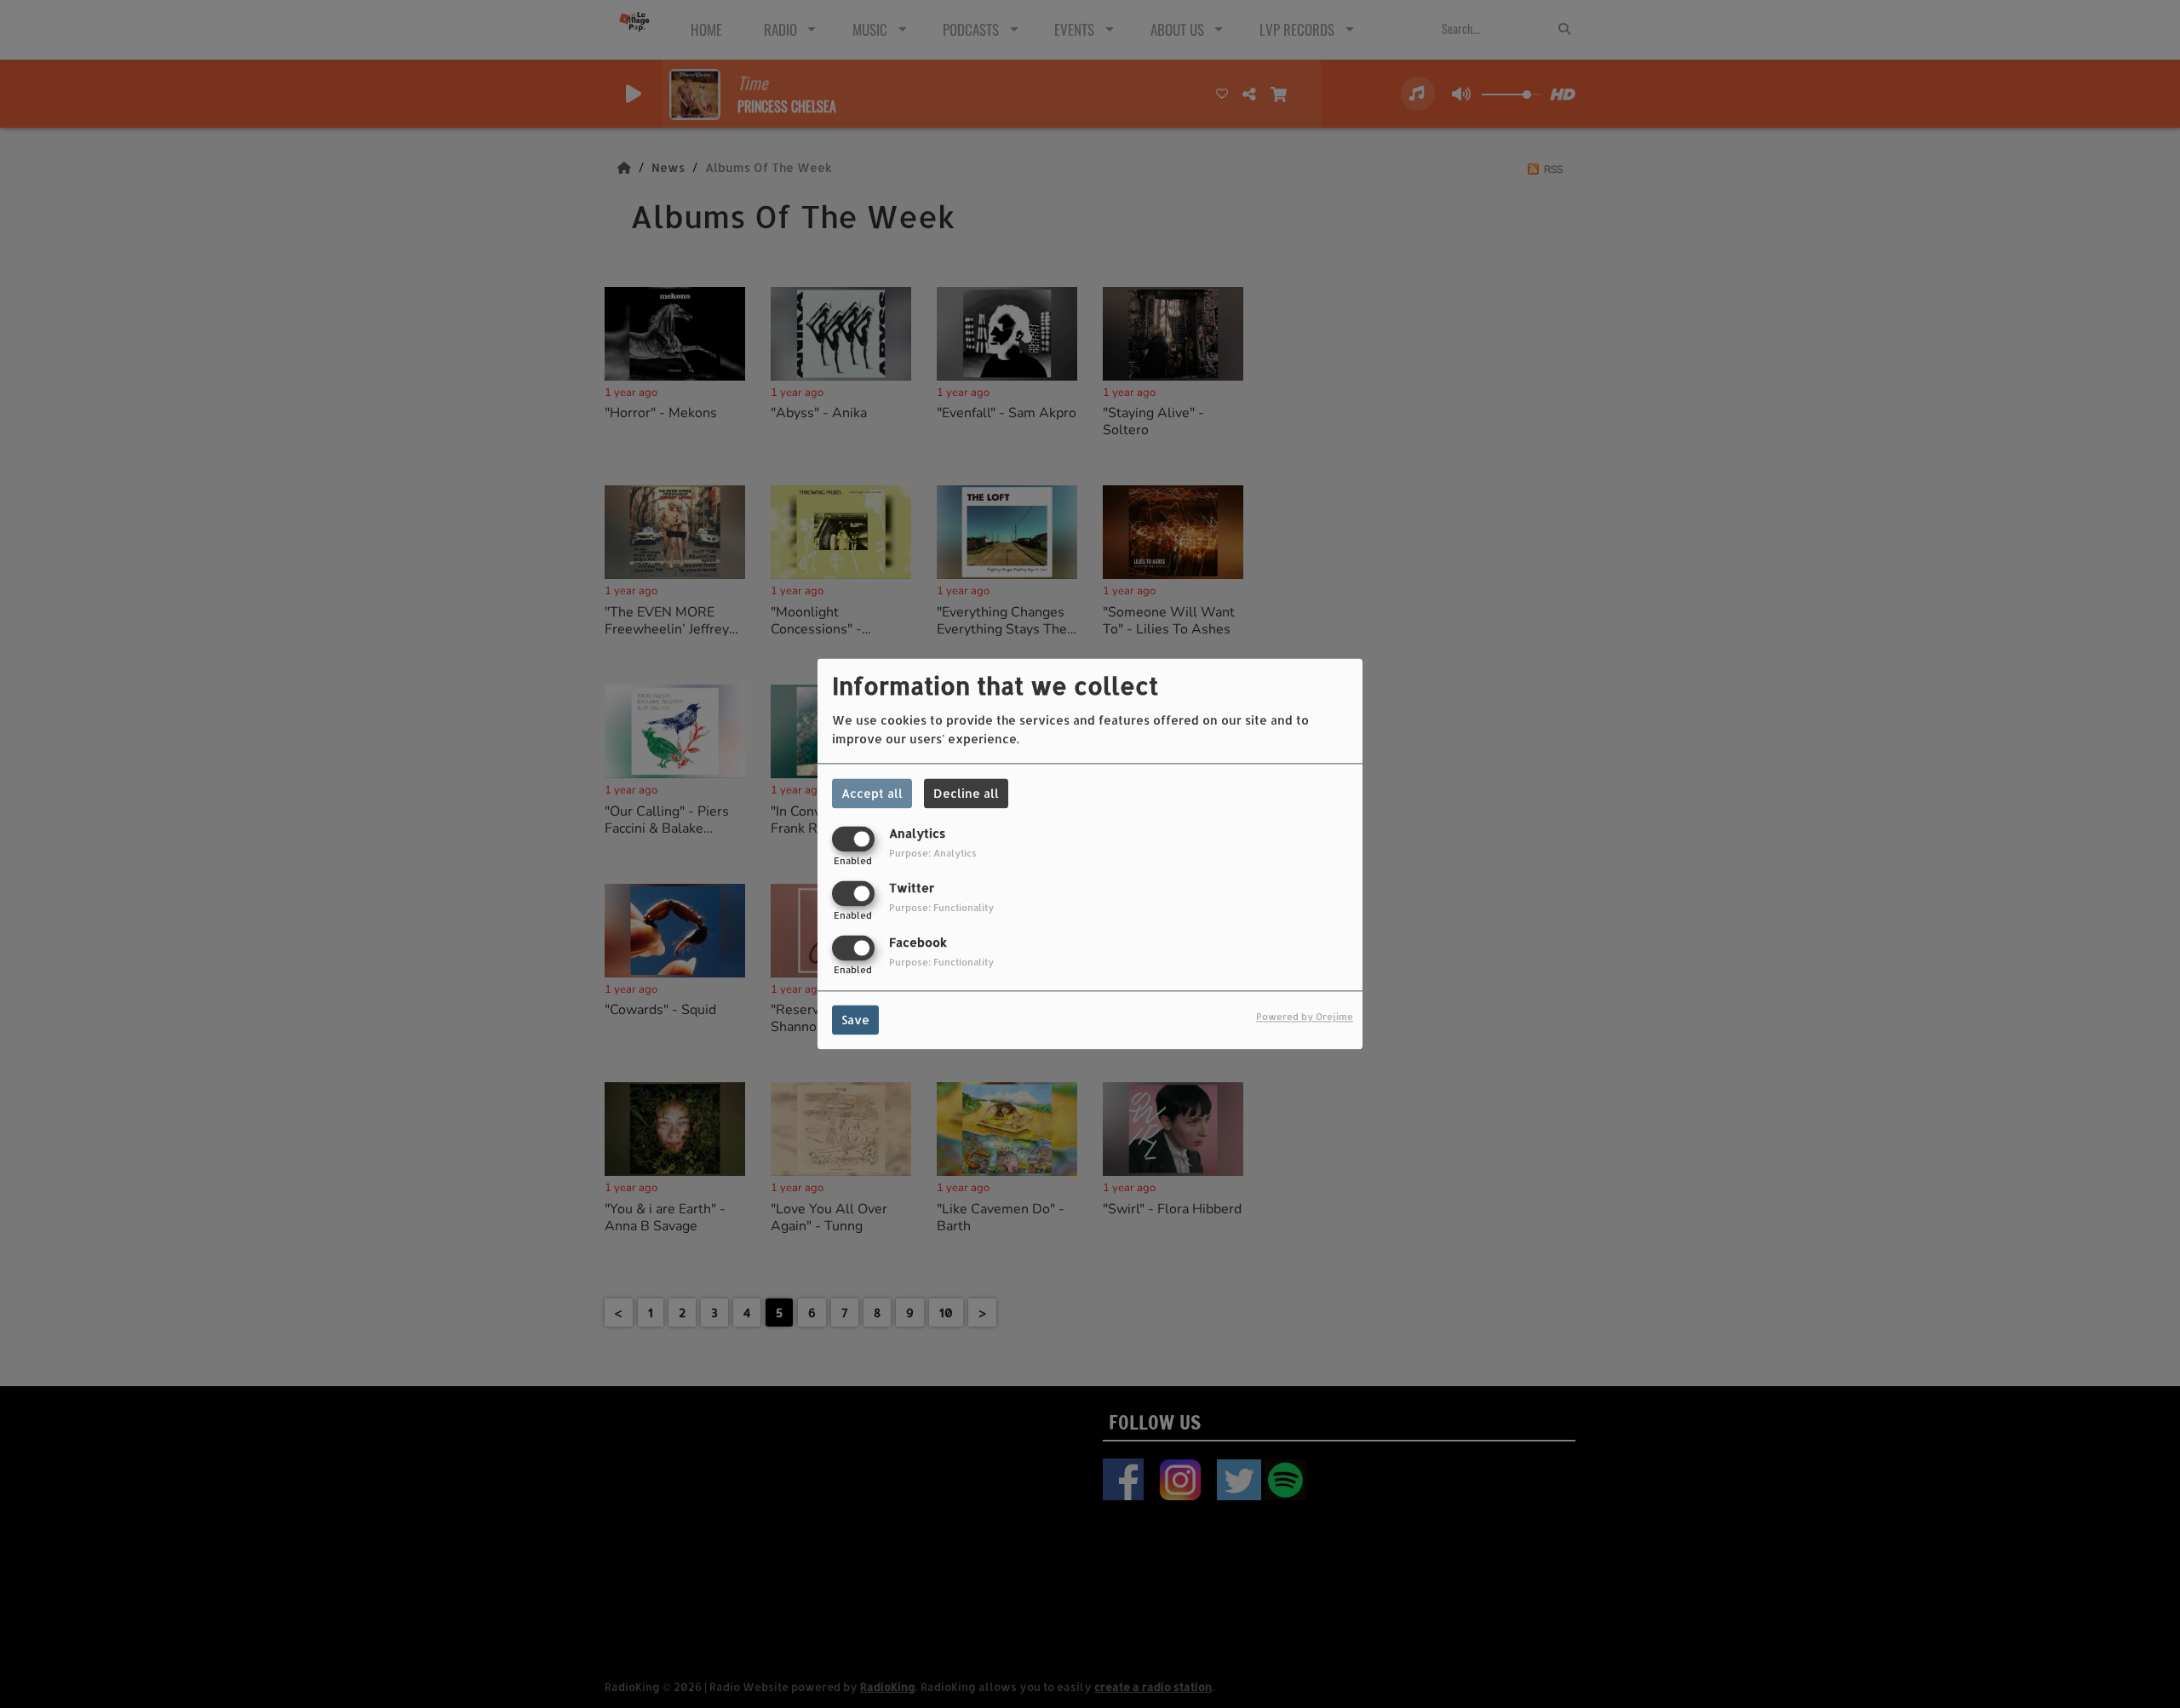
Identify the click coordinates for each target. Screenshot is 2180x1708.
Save (855, 1020)
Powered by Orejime (1305, 1017)
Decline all (966, 793)
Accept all (872, 793)
